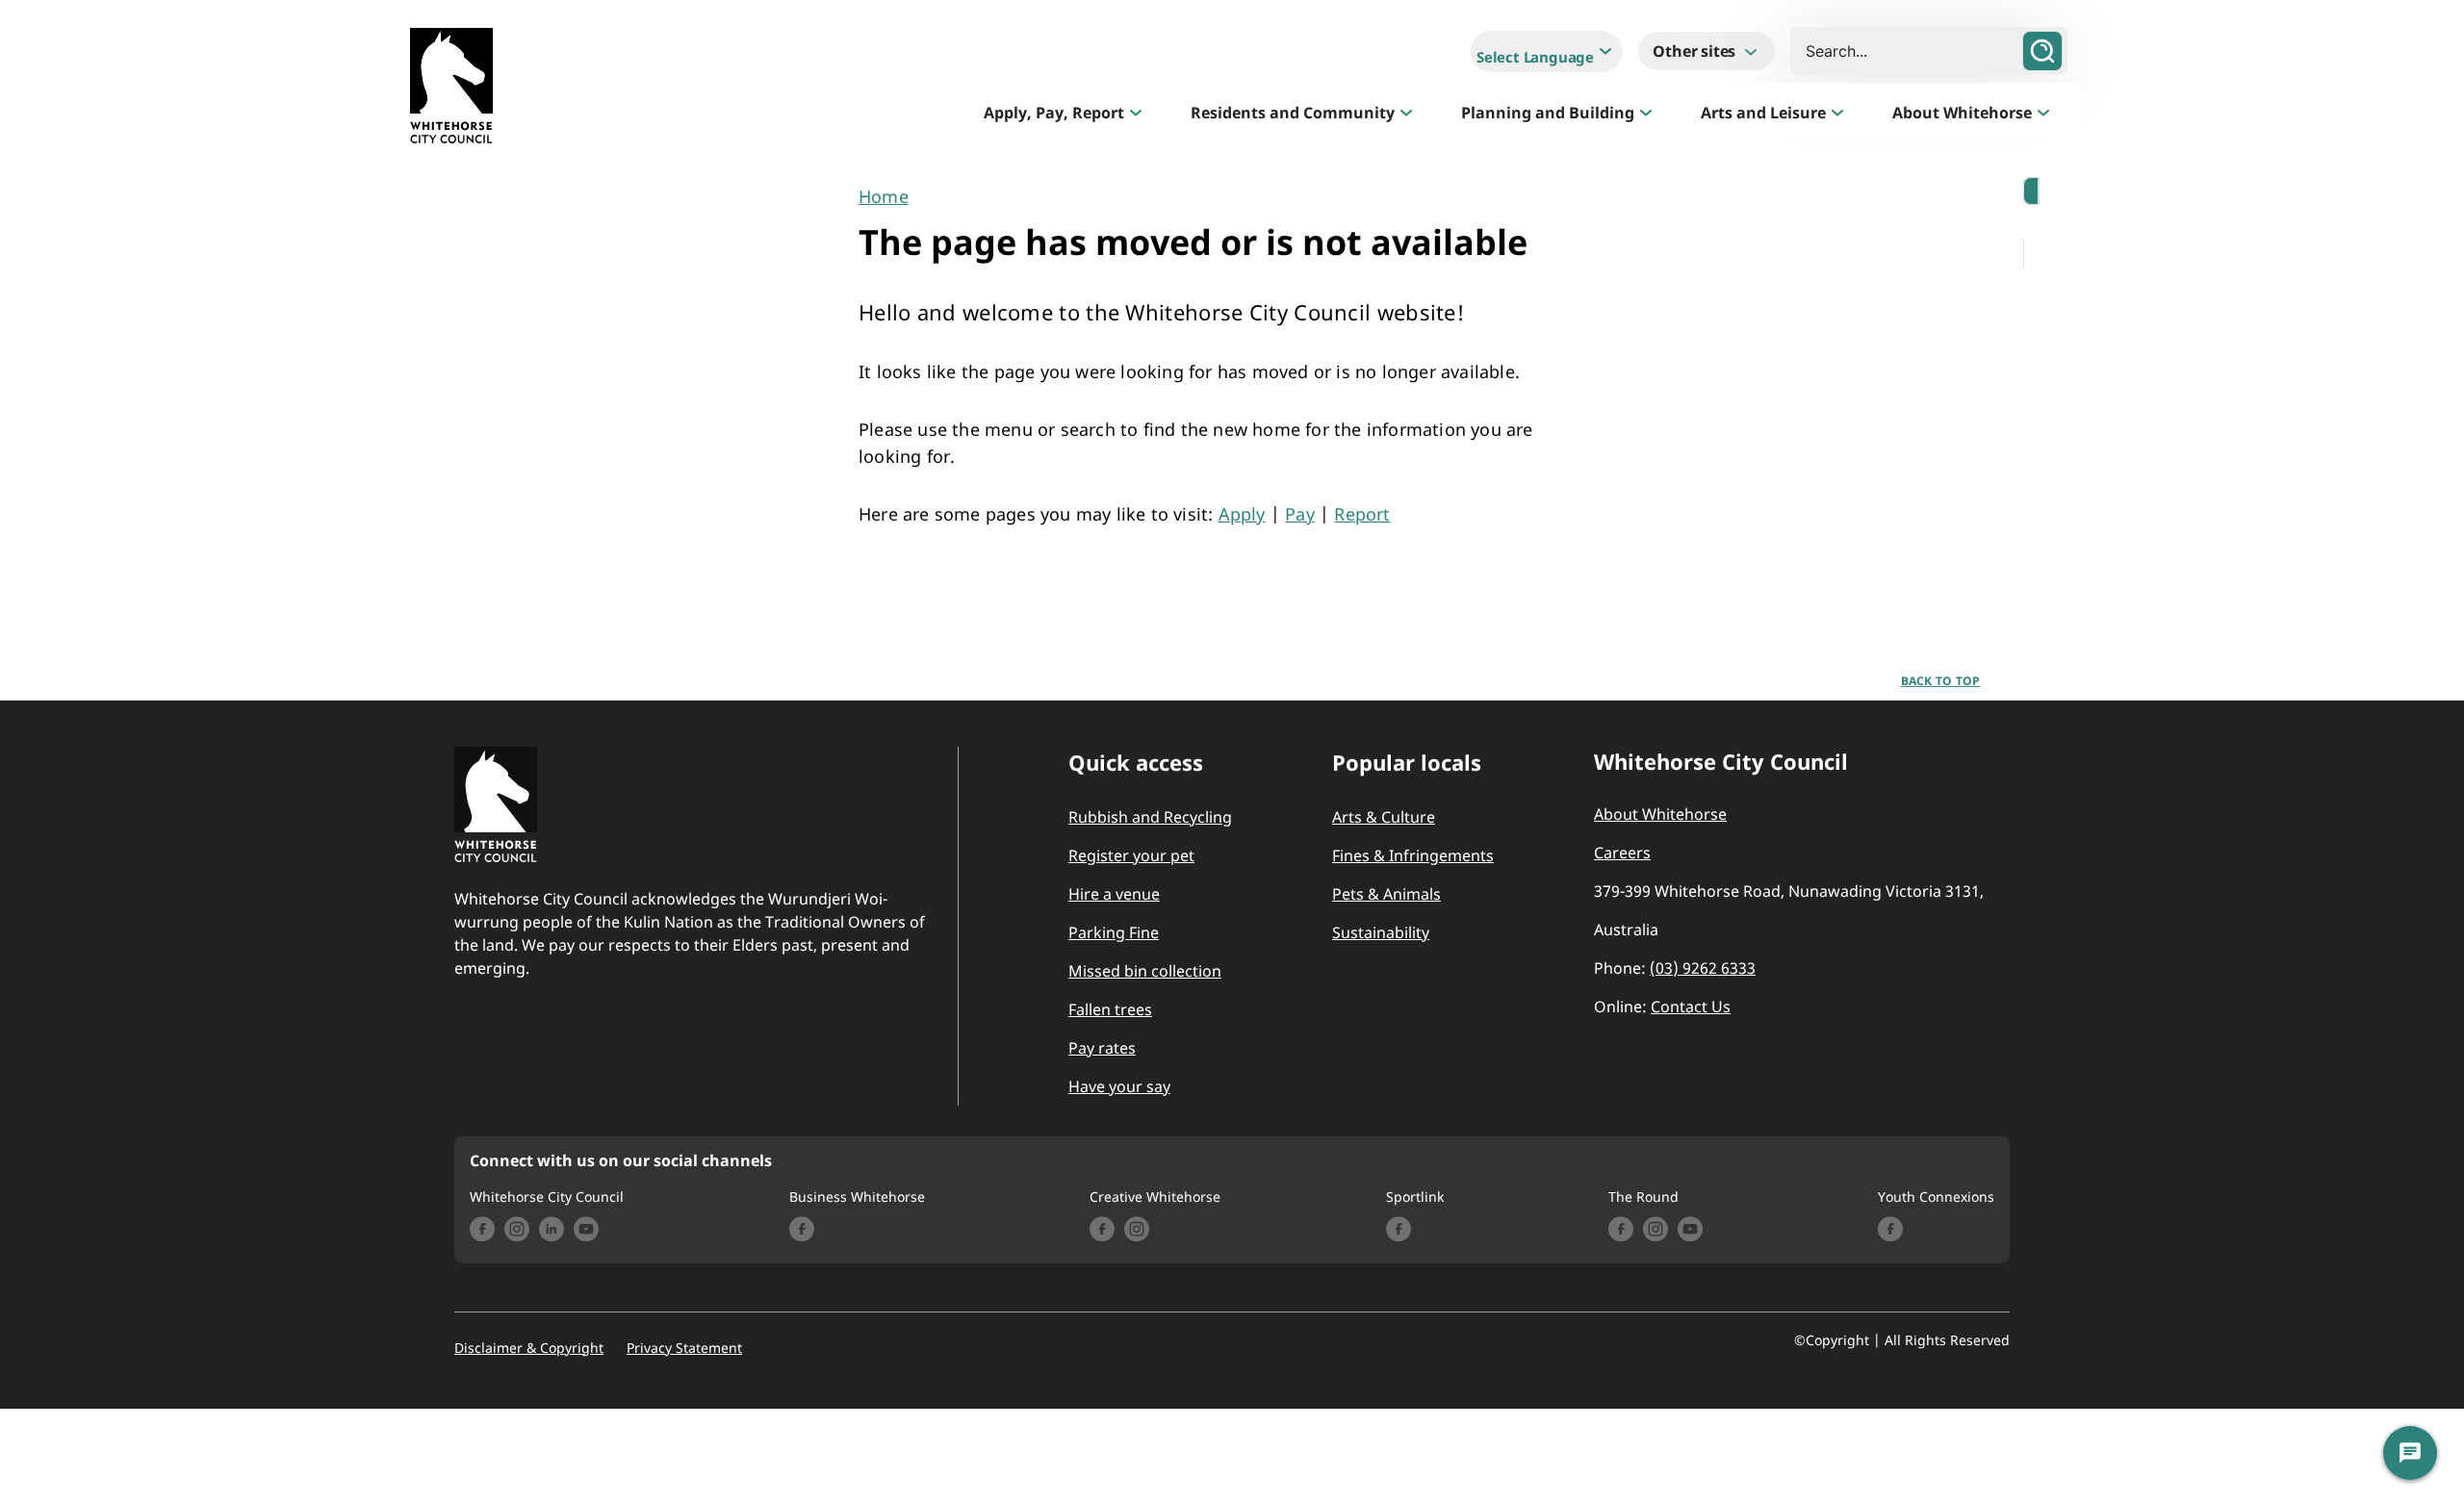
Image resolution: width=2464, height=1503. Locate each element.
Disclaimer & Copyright (529, 1348)
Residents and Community (1293, 113)
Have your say (1119, 1086)
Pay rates (1102, 1048)
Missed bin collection (1145, 971)
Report (1362, 514)
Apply (1242, 514)
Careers (1622, 853)
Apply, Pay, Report (1054, 113)
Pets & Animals (1386, 894)
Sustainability (1381, 932)
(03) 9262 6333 (1703, 968)
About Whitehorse (1962, 113)
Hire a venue (1114, 894)
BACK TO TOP (1941, 681)
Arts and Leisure (1763, 113)
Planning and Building (1548, 113)
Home (884, 196)
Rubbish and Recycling (1150, 817)
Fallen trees (1110, 1009)
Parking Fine (1114, 932)
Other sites (1696, 51)
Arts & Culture (1384, 817)
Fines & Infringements (1413, 855)
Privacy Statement (684, 1348)
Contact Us (1691, 1006)
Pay (1300, 514)
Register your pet (1131, 855)
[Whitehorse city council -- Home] (451, 90)
